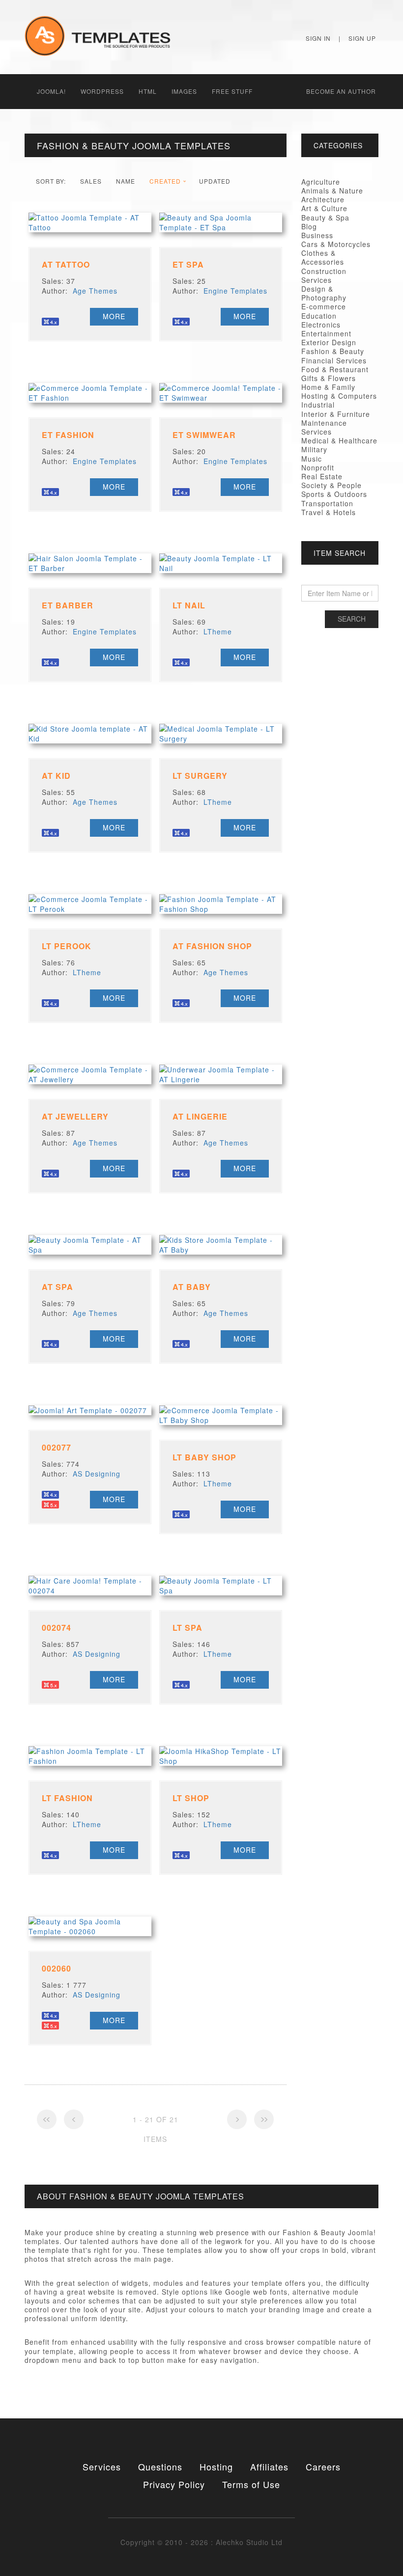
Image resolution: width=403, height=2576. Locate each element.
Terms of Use (251, 2484)
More (114, 316)
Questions (160, 2466)
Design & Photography (324, 293)
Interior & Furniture (336, 414)
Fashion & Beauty (333, 351)
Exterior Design (329, 342)
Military (314, 449)
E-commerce (324, 306)
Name (126, 181)
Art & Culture (324, 208)
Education (319, 316)
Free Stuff (232, 91)
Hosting (216, 2466)
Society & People (331, 485)
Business (317, 235)
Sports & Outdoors (334, 494)
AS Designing (97, 1474)
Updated (215, 181)
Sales (91, 181)
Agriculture (321, 182)
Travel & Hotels (329, 512)
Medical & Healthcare (339, 440)
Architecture (323, 199)
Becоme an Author (341, 91)
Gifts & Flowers (329, 378)
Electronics (321, 325)
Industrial (318, 405)
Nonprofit (318, 467)
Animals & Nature (332, 191)
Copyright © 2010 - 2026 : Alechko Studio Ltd (201, 2542)
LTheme (218, 631)
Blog (309, 226)
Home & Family (328, 387)
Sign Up (362, 38)
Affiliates (269, 2466)
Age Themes (95, 291)
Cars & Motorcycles (336, 244)
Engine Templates (235, 291)
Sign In (318, 38)
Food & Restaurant (335, 369)
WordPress (102, 91)
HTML (148, 91)
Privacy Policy (174, 2484)
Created (165, 181)
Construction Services (324, 275)
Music (312, 459)
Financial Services (334, 360)
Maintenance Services (324, 427)
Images (184, 91)
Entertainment (326, 333)
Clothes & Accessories (323, 257)
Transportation (327, 503)
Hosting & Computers (339, 396)
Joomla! (51, 91)
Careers (323, 2466)
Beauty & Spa (325, 218)
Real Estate (322, 476)
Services (102, 2466)
